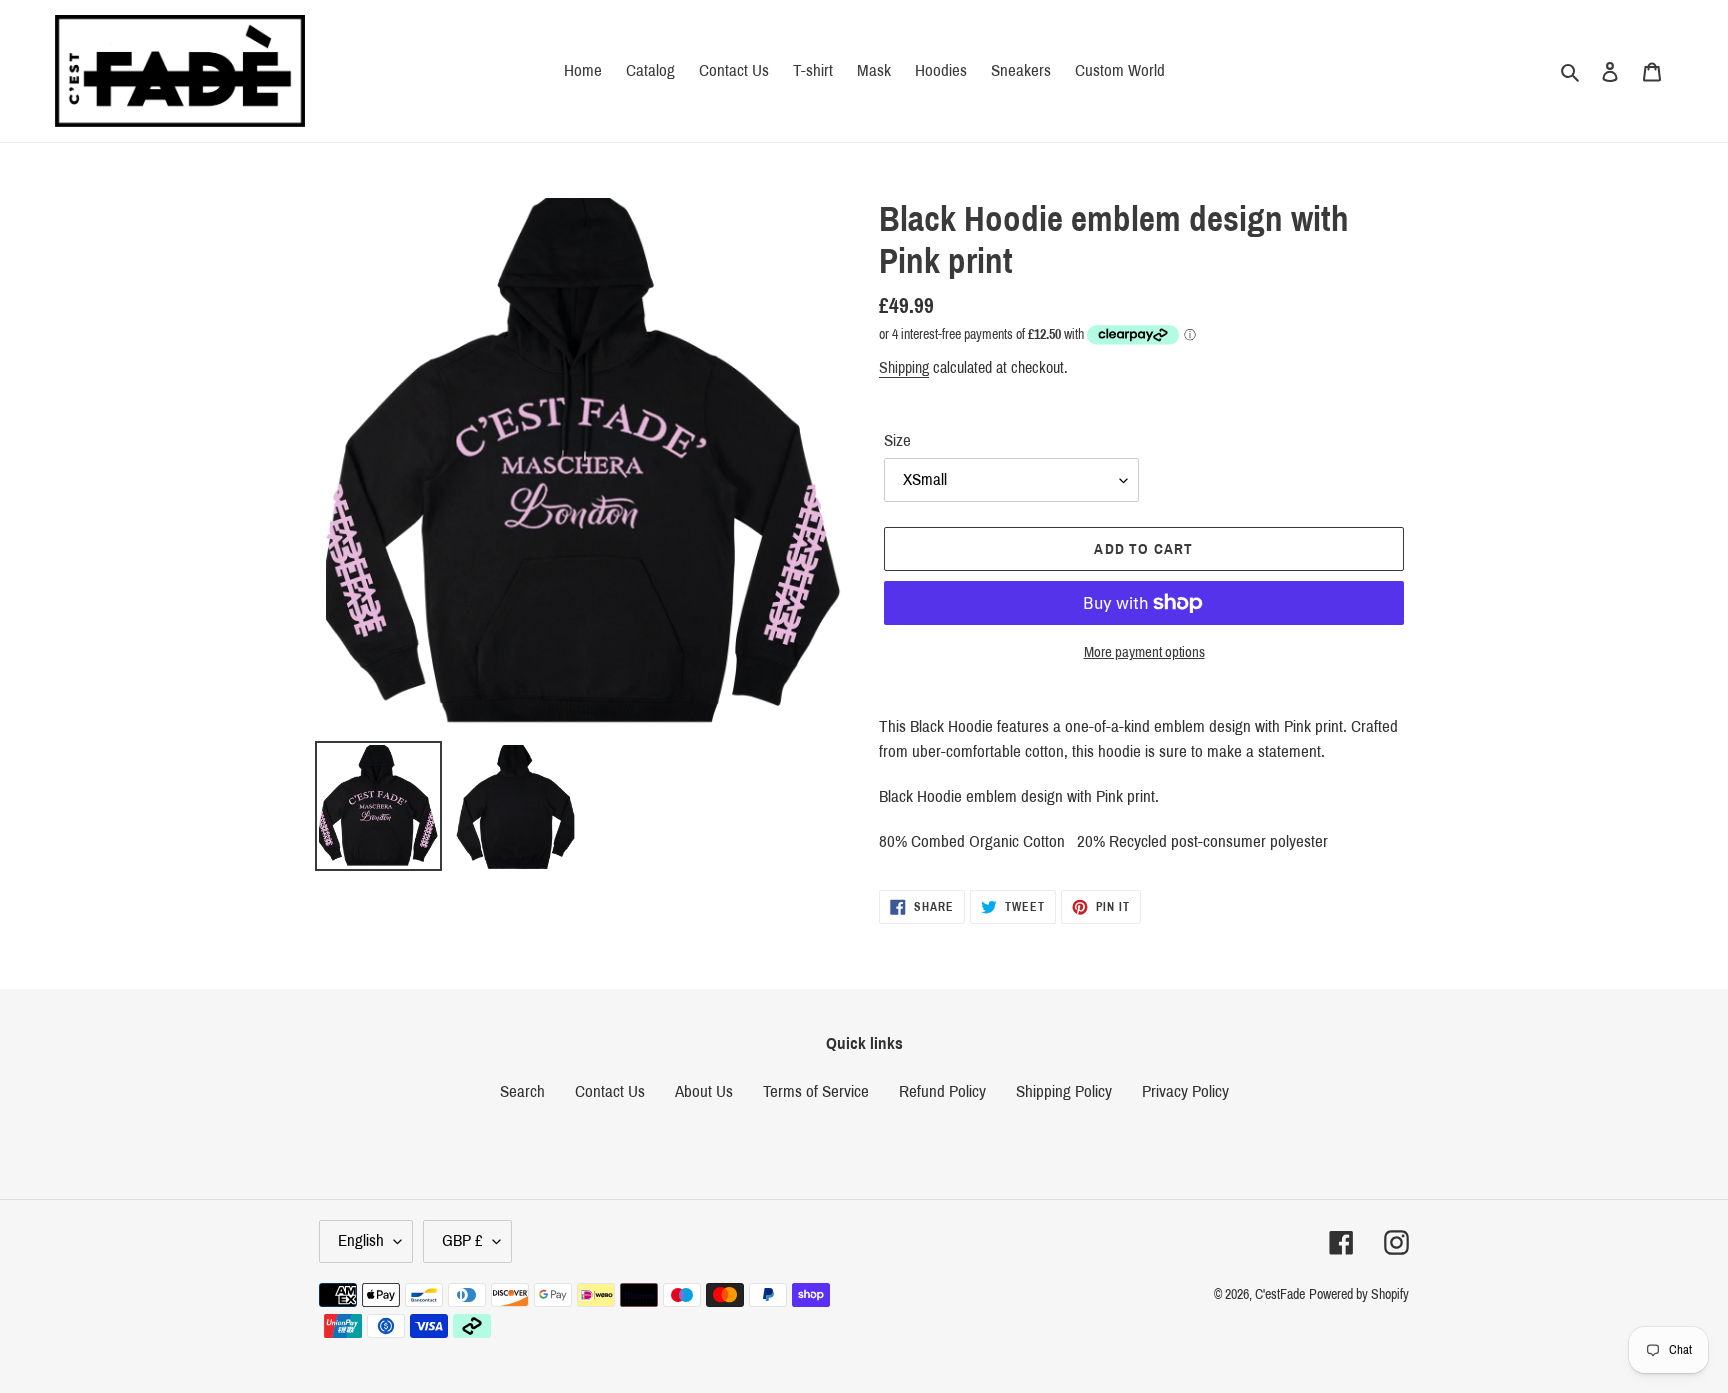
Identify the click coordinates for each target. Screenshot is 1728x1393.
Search (522, 1091)
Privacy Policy (1185, 1091)
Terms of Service (816, 1091)
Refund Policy (942, 1091)
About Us (704, 1091)
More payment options (1144, 652)
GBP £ (462, 1240)
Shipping (904, 367)
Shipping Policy (1064, 1091)
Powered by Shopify (1359, 1294)
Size (897, 440)
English (361, 1240)
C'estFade (1280, 1294)
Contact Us (610, 1091)
